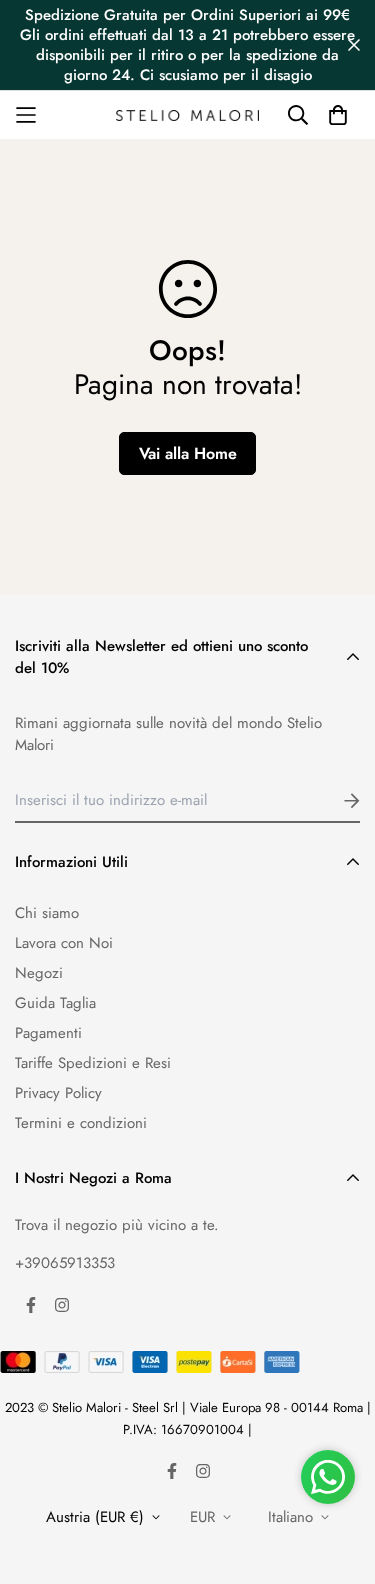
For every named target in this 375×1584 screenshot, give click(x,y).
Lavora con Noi (64, 943)
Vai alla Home (188, 453)
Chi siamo (47, 913)
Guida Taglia (55, 1003)
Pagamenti (48, 1033)
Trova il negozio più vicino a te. (117, 1225)
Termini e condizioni (81, 1123)
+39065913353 (65, 1263)
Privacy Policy (58, 1093)
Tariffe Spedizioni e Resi (93, 1063)
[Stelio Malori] (187, 115)
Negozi (39, 973)
